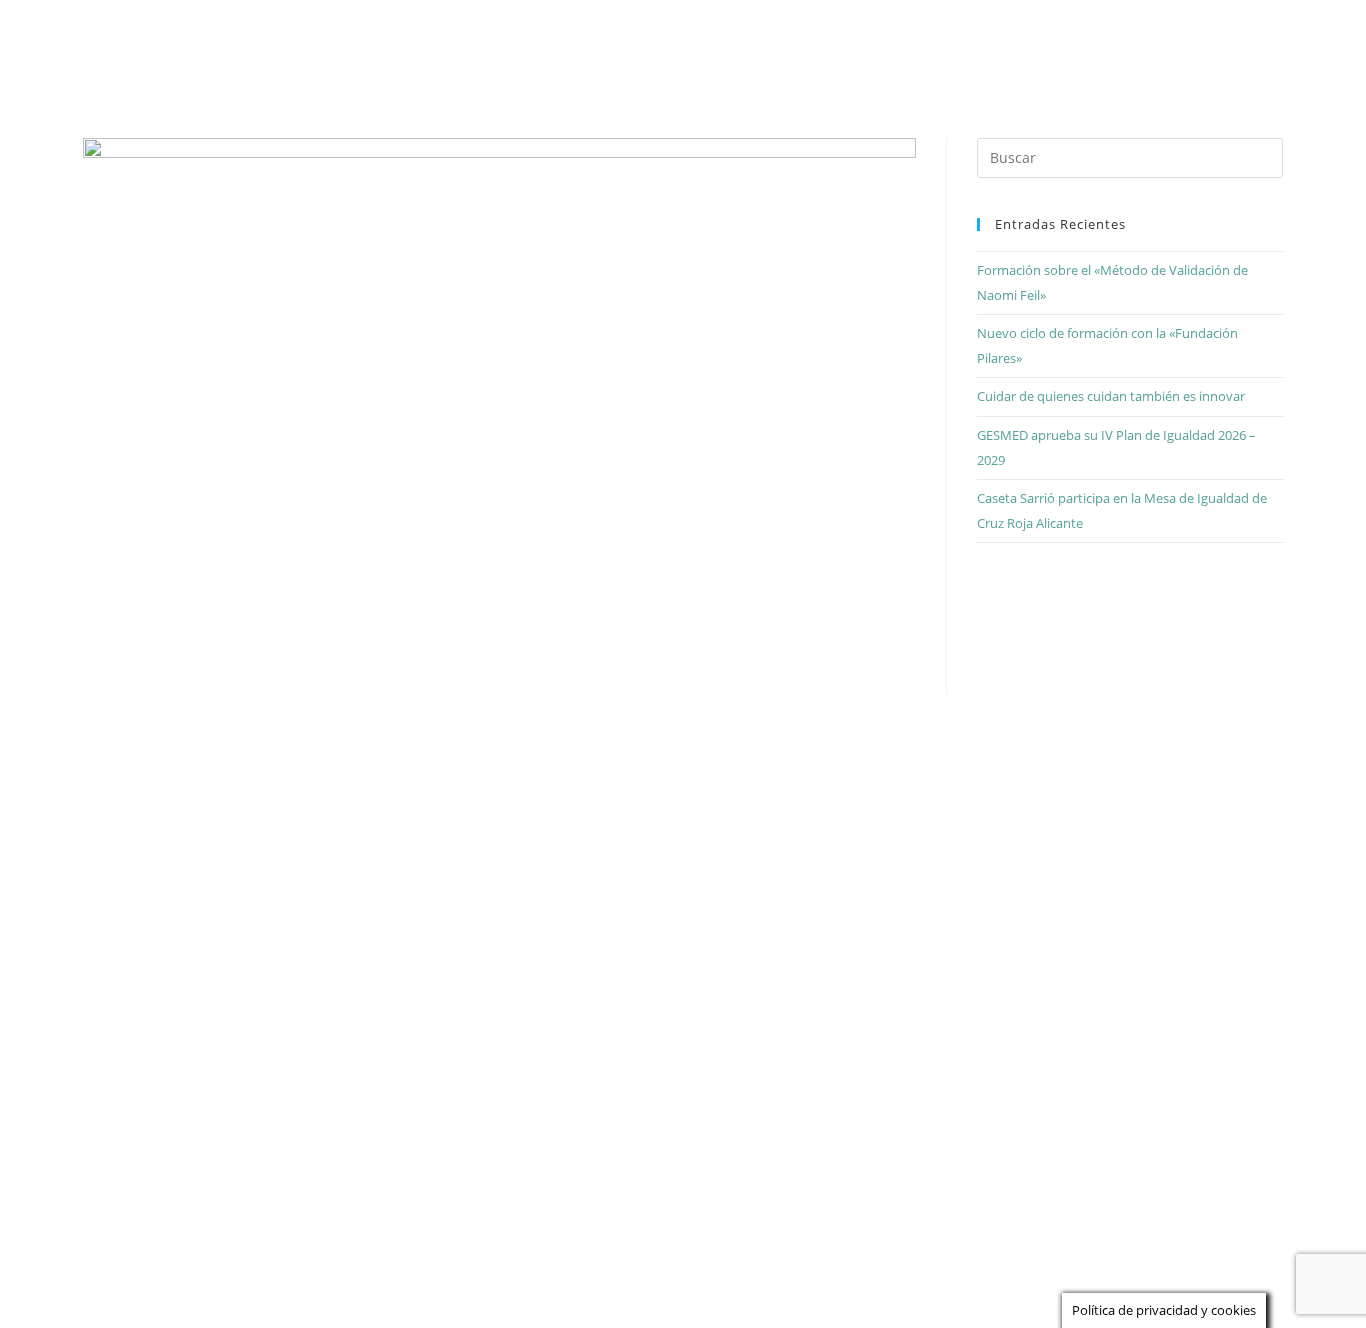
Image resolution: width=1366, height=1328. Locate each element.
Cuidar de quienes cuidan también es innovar (1111, 396)
